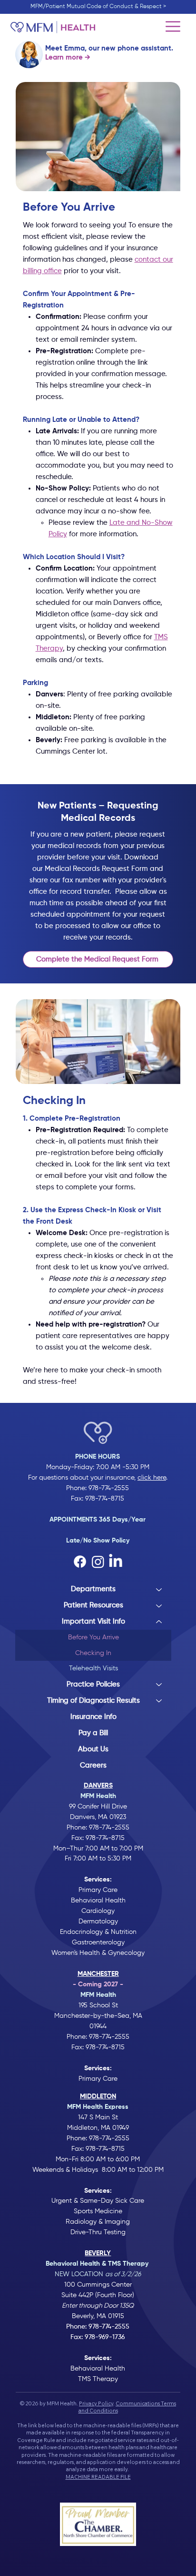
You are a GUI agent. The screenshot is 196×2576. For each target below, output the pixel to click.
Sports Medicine (98, 2211)
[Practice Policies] (159, 1685)
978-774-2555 (109, 1488)
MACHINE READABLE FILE (98, 2477)
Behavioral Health (98, 1901)
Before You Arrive (93, 1637)
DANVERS (98, 1786)
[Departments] (159, 1589)
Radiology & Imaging (98, 2222)
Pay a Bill (93, 1733)
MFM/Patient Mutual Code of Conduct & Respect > (98, 7)
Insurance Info (93, 1717)
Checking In (93, 1653)
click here (152, 1478)
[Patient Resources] (159, 1605)
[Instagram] (98, 1562)
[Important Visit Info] (159, 1622)
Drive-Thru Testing (98, 2232)
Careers (93, 1765)
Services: (98, 2191)
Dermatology (98, 1922)
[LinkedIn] (116, 1562)
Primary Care (98, 1890)
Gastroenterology (98, 1942)
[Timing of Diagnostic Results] (159, 1701)
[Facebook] (80, 1562)
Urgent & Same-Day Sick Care (98, 2201)
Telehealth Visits (93, 1668)
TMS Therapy (98, 2379)
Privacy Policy (96, 2403)
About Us (93, 1749)
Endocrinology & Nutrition (98, 1932)
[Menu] (173, 27)
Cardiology (98, 1911)
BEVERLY (98, 2253)
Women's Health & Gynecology (98, 1953)
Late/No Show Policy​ (98, 1541)
